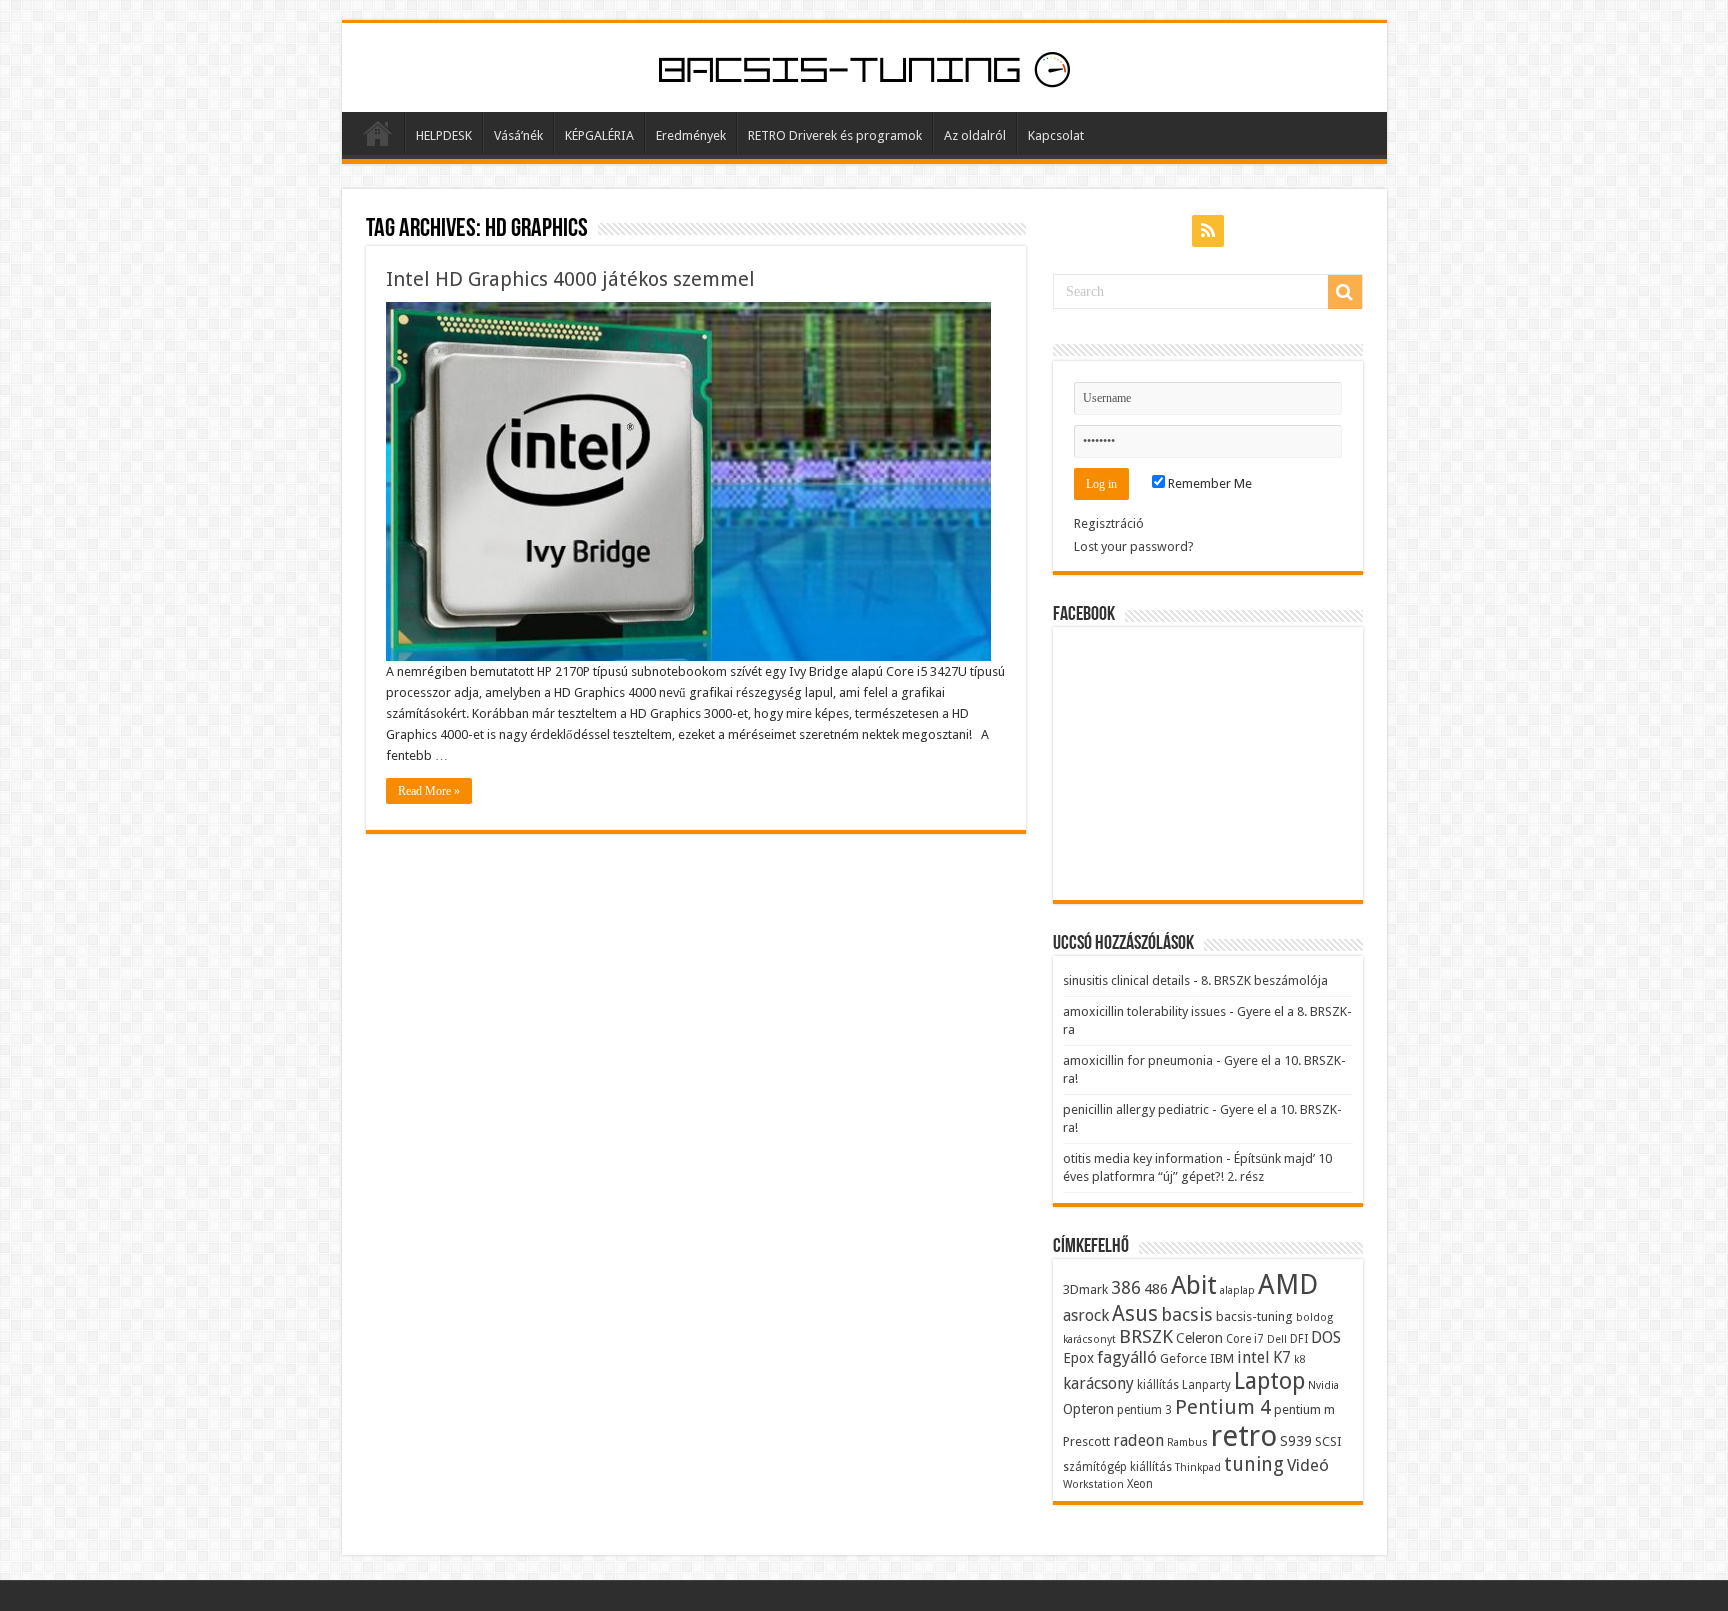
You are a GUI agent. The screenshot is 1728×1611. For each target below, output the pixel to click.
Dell (1277, 1339)
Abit (1194, 1285)
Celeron (1199, 1338)
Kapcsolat (1056, 135)
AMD (1288, 1285)
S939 (1296, 1441)
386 (1126, 1288)
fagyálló (1127, 1357)
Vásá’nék (518, 135)
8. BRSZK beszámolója (1264, 980)
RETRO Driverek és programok (835, 135)
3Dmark (1085, 1289)
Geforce (1183, 1358)
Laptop (1269, 1381)
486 (1156, 1289)
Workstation (1093, 1484)
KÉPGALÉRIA (599, 135)
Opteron (1088, 1409)
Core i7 (1245, 1339)
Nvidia (1323, 1385)
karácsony (1098, 1383)
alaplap (1237, 1290)
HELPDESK (444, 135)
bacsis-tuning (1254, 1316)
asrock (1086, 1315)
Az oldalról (975, 135)
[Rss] (1208, 231)
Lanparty (1206, 1385)
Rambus (1187, 1442)
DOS (1326, 1337)
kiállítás (1158, 1385)
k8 (1299, 1359)
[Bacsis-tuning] (864, 67)
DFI (1299, 1339)
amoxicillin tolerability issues (1144, 1011)
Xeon (1140, 1484)
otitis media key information (1143, 1158)
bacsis (1187, 1314)
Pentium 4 (1223, 1407)
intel (1253, 1357)
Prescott (1086, 1441)
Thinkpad (1198, 1467)
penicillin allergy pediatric (1136, 1109)
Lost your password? (1134, 546)
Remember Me (1208, 483)
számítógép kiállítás (1117, 1467)
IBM (1222, 1358)
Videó (1308, 1465)
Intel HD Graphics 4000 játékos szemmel (570, 279)
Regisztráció (1109, 523)
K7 (1282, 1357)
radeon (1138, 1440)
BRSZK (1146, 1336)
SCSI (1328, 1441)
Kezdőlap (378, 133)
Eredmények (691, 135)
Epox (1078, 1358)
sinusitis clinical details (1126, 980)
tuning (1254, 1464)
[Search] (1345, 292)
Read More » (429, 791)
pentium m (1304, 1409)
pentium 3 (1144, 1410)
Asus (1135, 1313)
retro (1244, 1436)
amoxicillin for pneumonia (1138, 1060)
